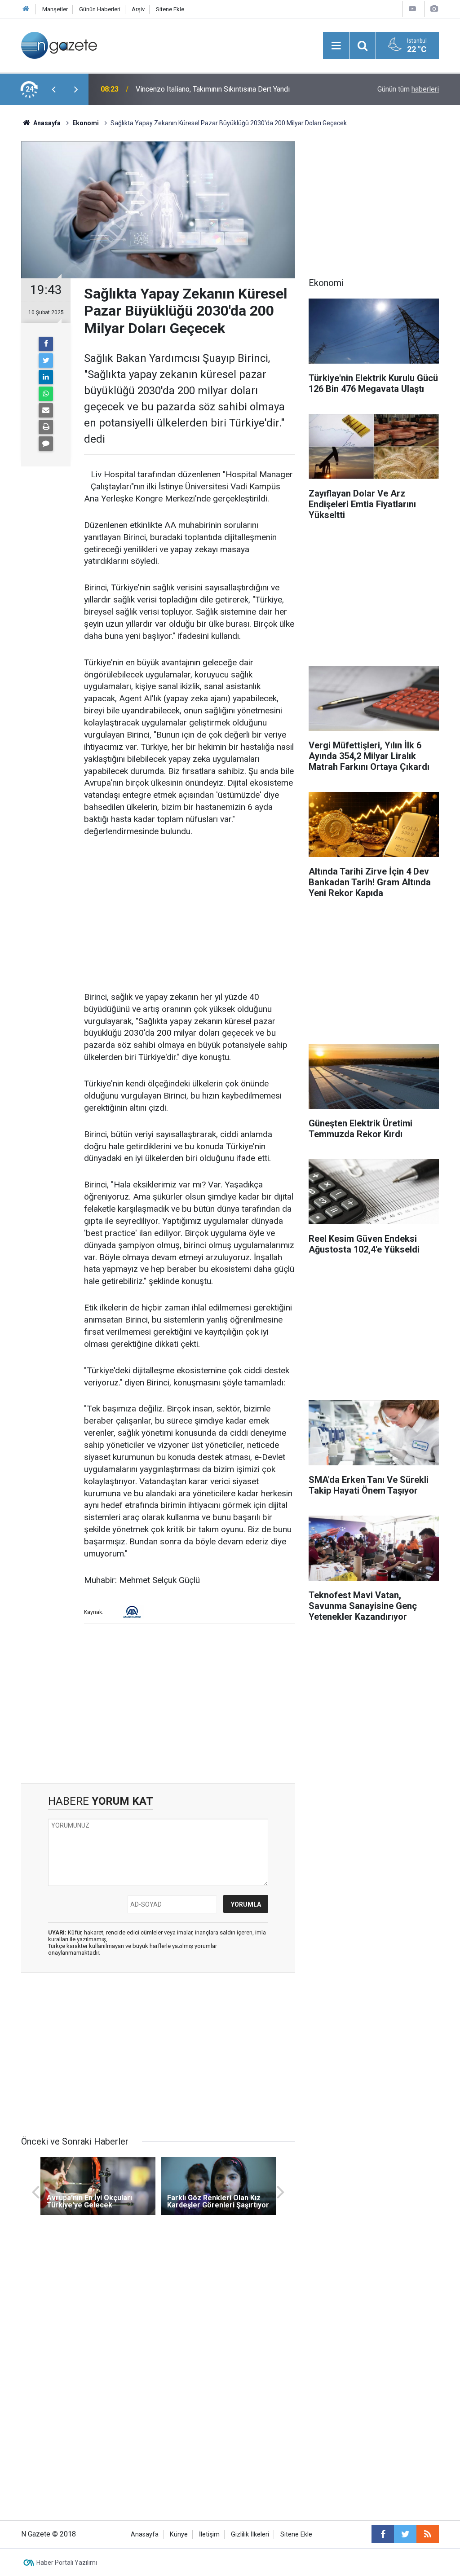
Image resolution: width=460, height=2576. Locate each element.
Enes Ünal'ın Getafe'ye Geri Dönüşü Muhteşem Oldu (216, 89)
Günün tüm (408, 89)
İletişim (209, 2534)
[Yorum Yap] (46, 444)
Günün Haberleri (100, 9)
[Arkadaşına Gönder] (46, 410)
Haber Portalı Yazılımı (67, 2563)
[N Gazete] (59, 45)
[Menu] (336, 46)
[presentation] (53, 89)
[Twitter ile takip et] (405, 2534)
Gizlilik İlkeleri (250, 2534)
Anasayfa (145, 2534)
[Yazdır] (46, 427)
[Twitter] (46, 360)
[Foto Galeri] (434, 9)
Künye (179, 2534)
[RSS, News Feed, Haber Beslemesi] (428, 2534)
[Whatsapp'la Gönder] (46, 394)
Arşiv (138, 9)
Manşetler (55, 9)
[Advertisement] (190, 915)
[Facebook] (46, 344)
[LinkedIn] (46, 377)
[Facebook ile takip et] (383, 2534)
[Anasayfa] (26, 9)
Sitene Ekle (170, 9)
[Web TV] (412, 9)
